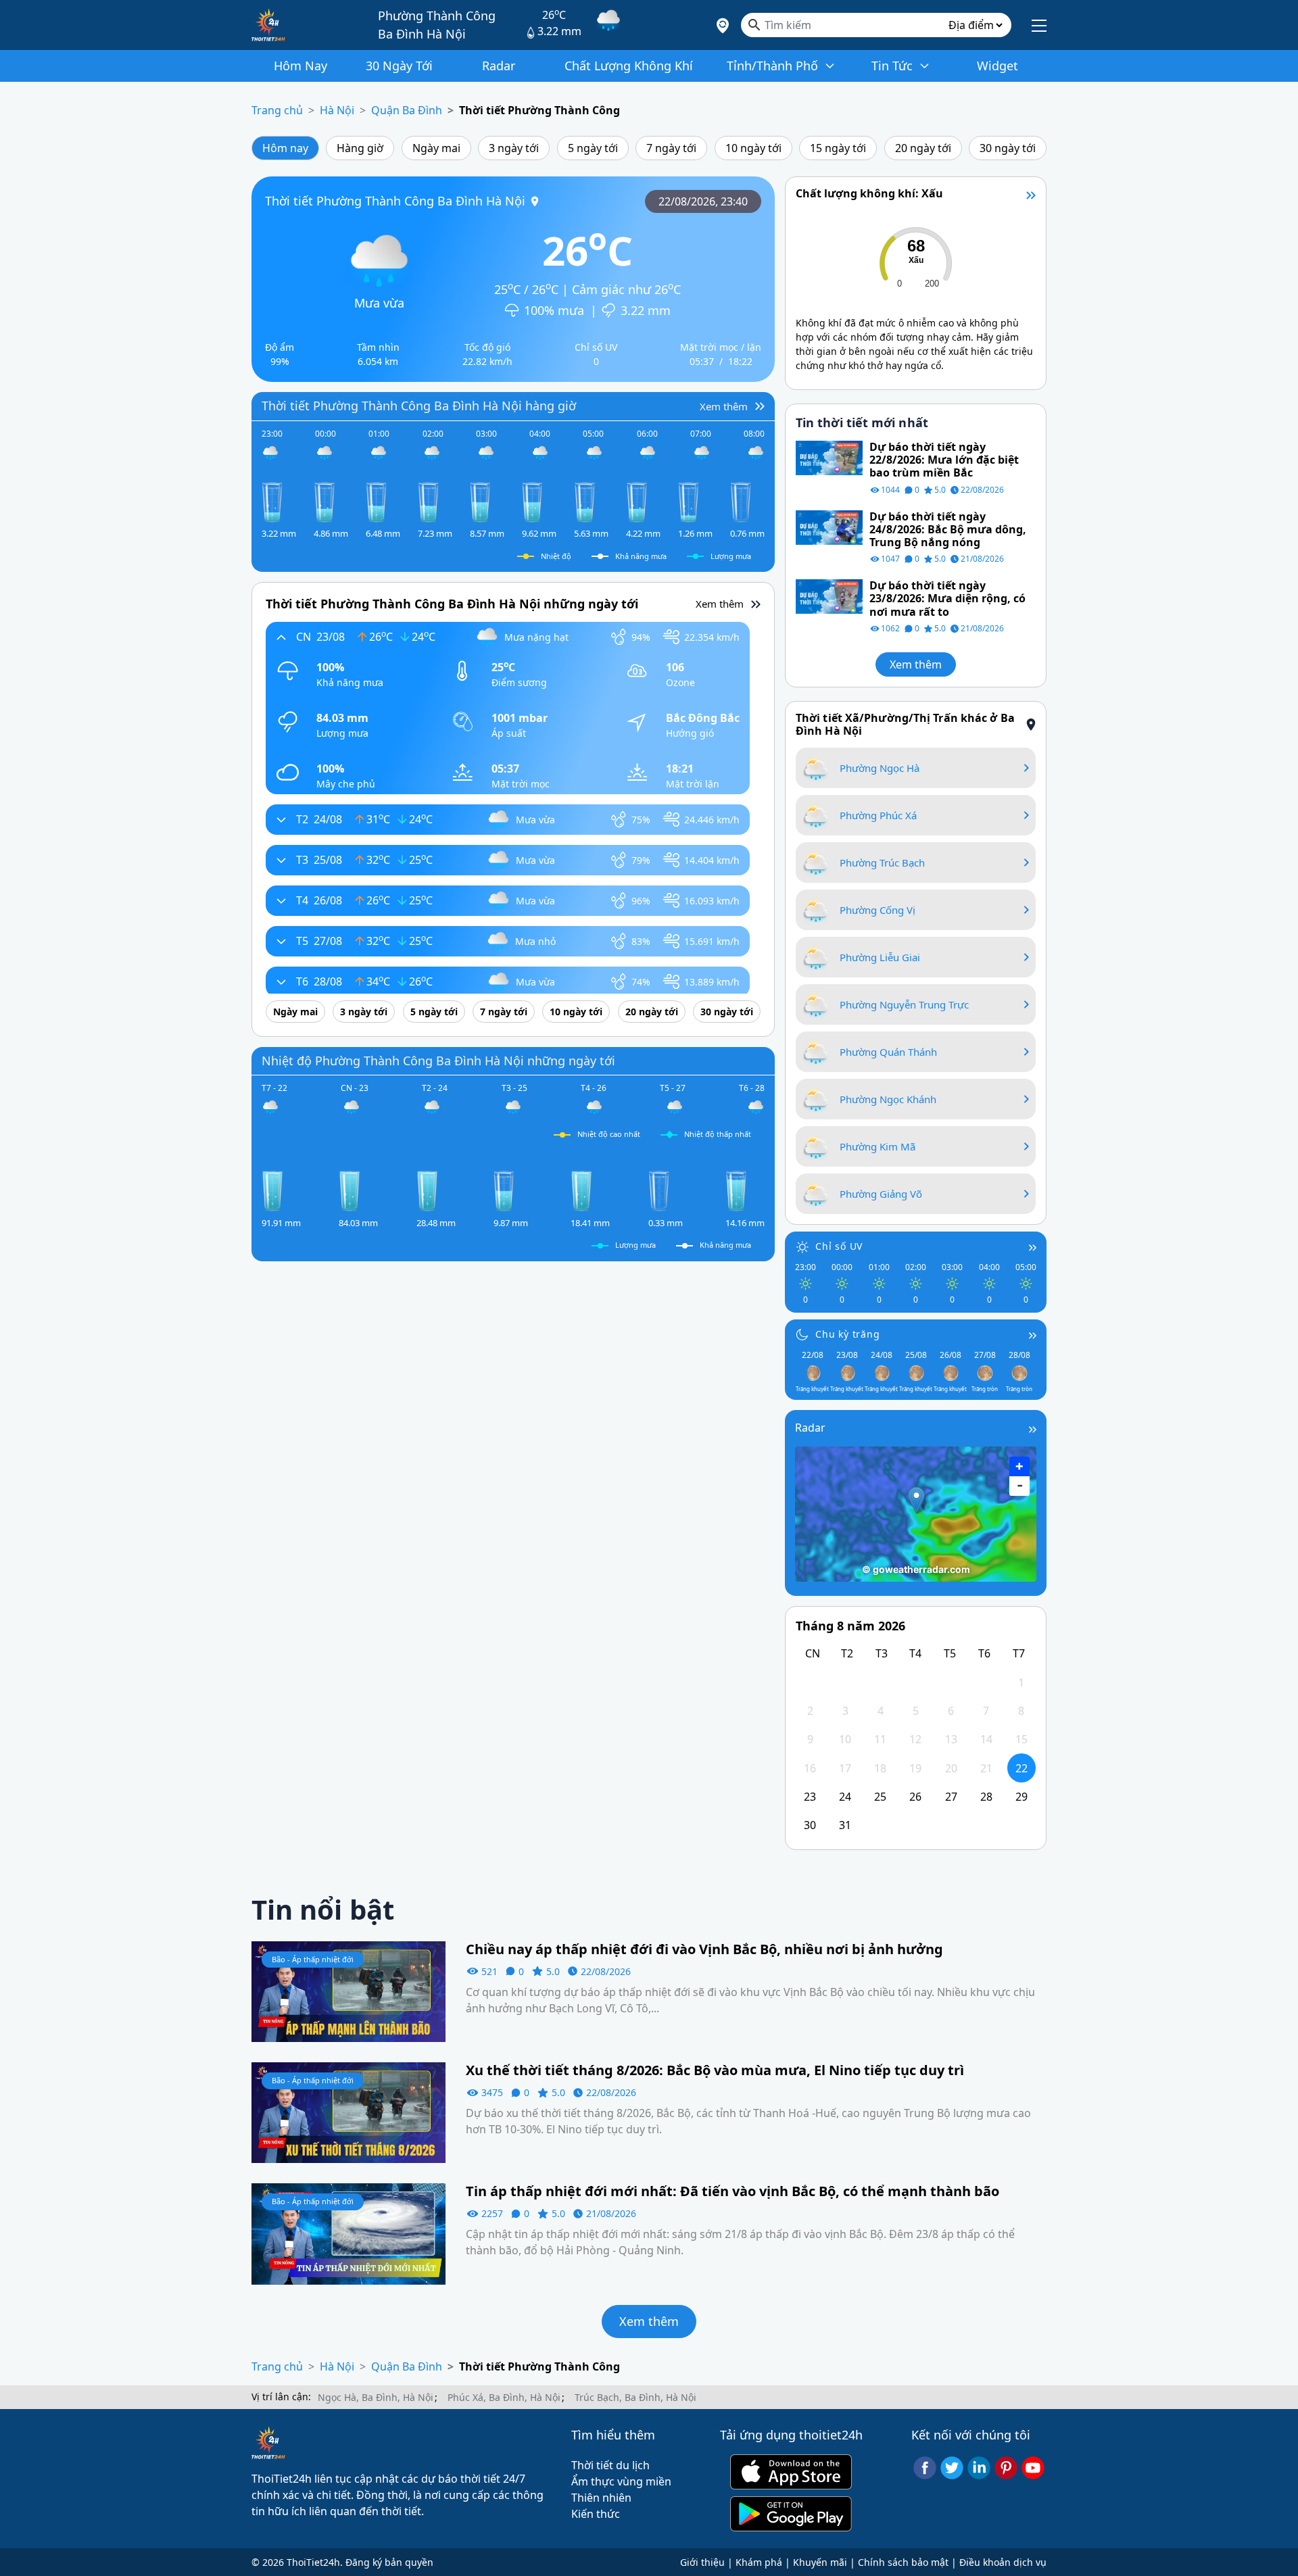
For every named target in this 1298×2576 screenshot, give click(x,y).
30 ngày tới (1008, 148)
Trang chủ (277, 110)
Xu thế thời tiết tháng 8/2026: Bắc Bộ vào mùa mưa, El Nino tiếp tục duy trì (715, 2070)
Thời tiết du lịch (610, 2465)
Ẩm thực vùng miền (621, 2481)
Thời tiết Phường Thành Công (539, 110)
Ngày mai (436, 148)
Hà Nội (337, 110)
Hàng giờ (360, 148)
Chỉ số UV (839, 1246)
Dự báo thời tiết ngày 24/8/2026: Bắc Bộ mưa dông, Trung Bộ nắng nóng (948, 530)
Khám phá (759, 2562)
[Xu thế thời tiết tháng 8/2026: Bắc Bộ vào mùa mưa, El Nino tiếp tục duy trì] (348, 2112)
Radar (810, 1428)
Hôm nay (285, 148)
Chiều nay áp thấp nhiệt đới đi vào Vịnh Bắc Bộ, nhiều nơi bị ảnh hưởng (704, 1949)
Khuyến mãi (820, 2562)
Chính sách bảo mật (903, 2562)
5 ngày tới (593, 148)
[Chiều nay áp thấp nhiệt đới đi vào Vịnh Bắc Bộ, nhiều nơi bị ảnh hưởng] (348, 1991)
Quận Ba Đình (407, 110)
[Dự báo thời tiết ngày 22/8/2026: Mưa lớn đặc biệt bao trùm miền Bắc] (829, 457)
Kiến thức (596, 2514)
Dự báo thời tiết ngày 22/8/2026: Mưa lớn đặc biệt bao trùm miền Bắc (944, 460)
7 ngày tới (671, 148)
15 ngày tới (838, 148)
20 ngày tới (923, 148)
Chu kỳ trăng (848, 1334)
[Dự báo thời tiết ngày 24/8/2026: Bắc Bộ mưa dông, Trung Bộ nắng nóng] (829, 527)
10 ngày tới (753, 148)
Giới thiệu (702, 2562)
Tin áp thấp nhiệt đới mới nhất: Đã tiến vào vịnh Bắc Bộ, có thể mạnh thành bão (732, 2191)
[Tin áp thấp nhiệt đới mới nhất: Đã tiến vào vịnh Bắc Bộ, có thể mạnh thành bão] (348, 2233)
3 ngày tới (514, 148)
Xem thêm (916, 664)
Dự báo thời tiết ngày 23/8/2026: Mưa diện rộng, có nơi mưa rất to (947, 599)
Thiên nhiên (601, 2498)
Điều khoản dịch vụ (1003, 2562)
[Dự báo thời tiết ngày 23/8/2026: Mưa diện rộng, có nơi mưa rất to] (829, 596)
